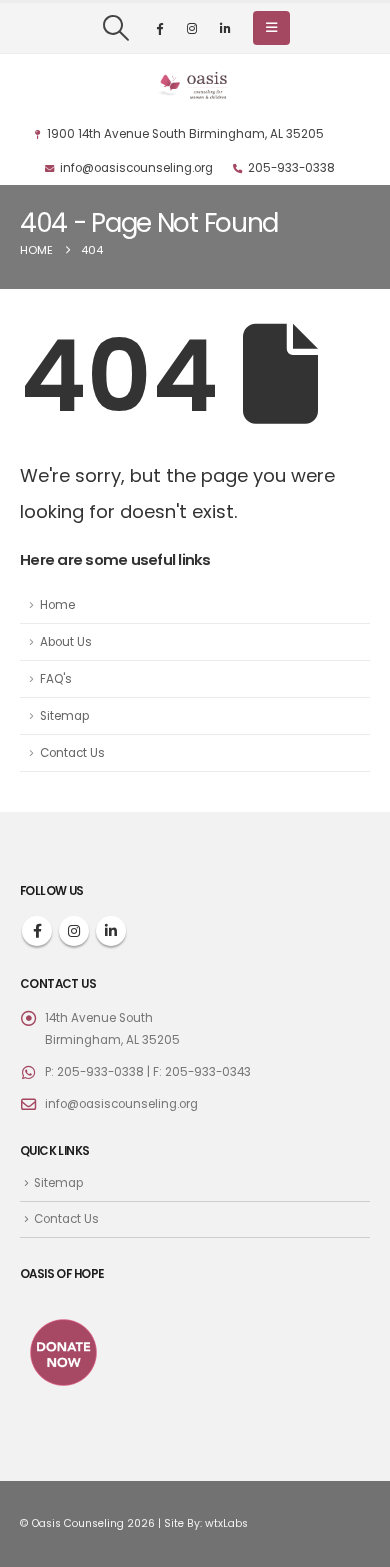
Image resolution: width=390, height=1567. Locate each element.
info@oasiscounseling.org (136, 168)
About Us (66, 642)
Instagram (74, 931)
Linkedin (111, 931)
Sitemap (64, 716)
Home (57, 605)
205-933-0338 (291, 168)
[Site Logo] (195, 85)
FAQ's (56, 679)
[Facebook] (159, 28)
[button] (115, 28)
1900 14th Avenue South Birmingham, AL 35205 (185, 134)
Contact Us (72, 753)
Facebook (37, 931)
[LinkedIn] (225, 28)
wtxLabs (226, 1523)
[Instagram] (192, 28)
